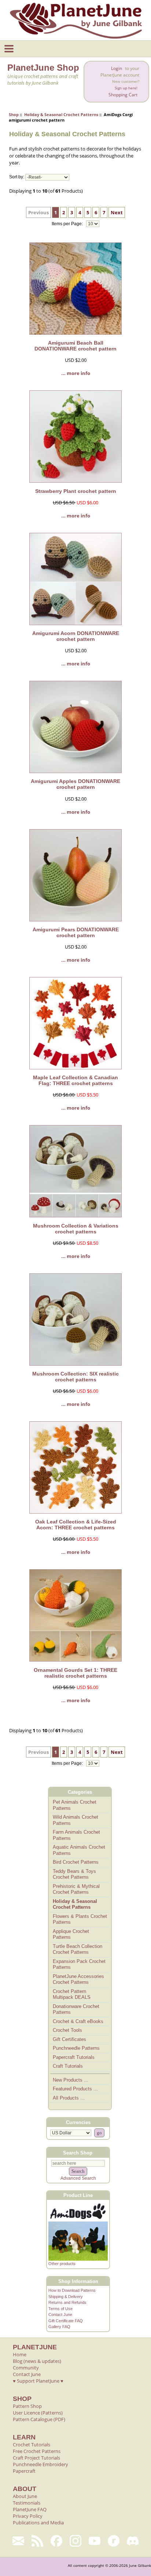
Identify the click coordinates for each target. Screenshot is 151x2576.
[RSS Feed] (37, 2541)
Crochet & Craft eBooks (78, 2021)
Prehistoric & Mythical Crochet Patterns (76, 1889)
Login (117, 68)
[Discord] (133, 2541)
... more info (76, 373)
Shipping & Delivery (66, 2297)
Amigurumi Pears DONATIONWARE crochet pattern (76, 932)
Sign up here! (126, 88)
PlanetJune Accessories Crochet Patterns (78, 1979)
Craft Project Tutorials (36, 2458)
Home (20, 2354)
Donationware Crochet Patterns (76, 2009)
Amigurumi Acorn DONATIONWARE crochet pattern (76, 636)
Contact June (60, 2315)
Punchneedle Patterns (76, 2048)
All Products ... (69, 2098)
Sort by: (17, 177)
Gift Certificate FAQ (66, 2321)
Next (117, 212)
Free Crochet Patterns (37, 2451)
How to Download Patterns (72, 2290)
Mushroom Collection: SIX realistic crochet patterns (75, 1377)
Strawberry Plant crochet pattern (76, 491)
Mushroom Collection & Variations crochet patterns (76, 1229)
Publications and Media (38, 2523)
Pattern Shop (27, 2406)
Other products (62, 2264)
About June (25, 2496)
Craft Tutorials (68, 2066)
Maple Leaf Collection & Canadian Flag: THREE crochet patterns (75, 1080)
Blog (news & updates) (37, 2361)
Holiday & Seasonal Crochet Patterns (61, 114)
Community (26, 2368)
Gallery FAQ (59, 2327)
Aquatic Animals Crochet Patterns (79, 1850)
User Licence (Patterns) (38, 2413)
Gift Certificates (69, 2039)
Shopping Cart (123, 95)
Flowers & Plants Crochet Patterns (80, 1919)
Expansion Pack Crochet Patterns (79, 1964)
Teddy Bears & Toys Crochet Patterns (74, 1874)
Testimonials (27, 2503)
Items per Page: (68, 224)
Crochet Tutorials (32, 2445)
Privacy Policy (28, 2516)
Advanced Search (78, 2178)
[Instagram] (75, 2541)
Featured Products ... (75, 2089)
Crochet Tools (67, 2030)
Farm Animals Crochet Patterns (76, 1835)
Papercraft (24, 2471)
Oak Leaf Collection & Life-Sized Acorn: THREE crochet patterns (76, 1525)
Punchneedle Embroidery (40, 2464)
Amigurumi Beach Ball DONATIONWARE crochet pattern (75, 346)
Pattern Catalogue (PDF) (39, 2419)
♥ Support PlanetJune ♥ (38, 2381)
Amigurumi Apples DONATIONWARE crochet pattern (75, 784)
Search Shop (78, 2152)
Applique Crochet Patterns (71, 1934)
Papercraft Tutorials (74, 2057)
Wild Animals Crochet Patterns (75, 1820)
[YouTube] (95, 2541)
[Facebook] (56, 2541)
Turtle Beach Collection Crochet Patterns (78, 1949)
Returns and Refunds (67, 2302)
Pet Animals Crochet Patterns (75, 1805)
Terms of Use (60, 2309)
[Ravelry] (114, 2541)
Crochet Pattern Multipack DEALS (72, 1994)
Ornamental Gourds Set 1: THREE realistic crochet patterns (75, 1673)
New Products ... (71, 2080)
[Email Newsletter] (18, 2541)
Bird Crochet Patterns (76, 1862)
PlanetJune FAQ (30, 2509)
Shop (14, 114)
